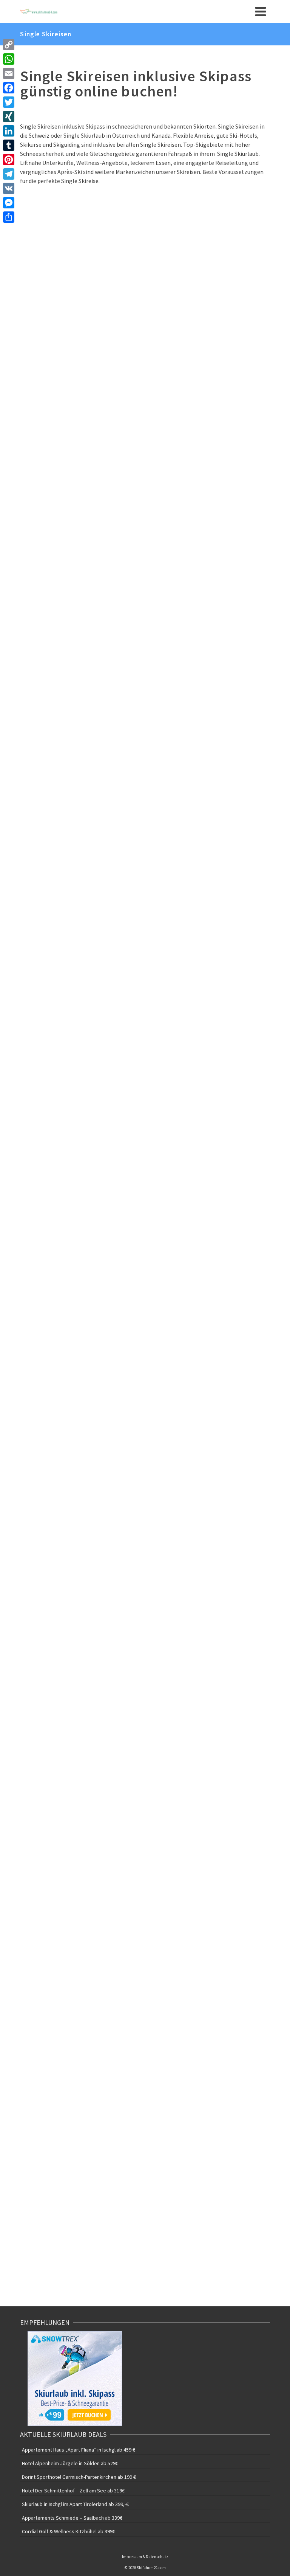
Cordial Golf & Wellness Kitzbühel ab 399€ (69, 2531)
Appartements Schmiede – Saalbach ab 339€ (72, 2518)
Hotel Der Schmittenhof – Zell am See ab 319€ (73, 2491)
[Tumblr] (9, 145)
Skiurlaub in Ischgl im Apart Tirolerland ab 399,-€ (75, 2504)
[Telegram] (9, 174)
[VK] (9, 188)
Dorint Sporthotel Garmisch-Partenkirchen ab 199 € (79, 2477)
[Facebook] (9, 88)
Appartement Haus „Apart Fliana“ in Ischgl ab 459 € (79, 2450)
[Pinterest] (9, 160)
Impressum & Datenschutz (145, 2557)
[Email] (9, 73)
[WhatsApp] (9, 59)
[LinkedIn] (9, 131)
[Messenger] (9, 203)
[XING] (9, 116)
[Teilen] (9, 217)
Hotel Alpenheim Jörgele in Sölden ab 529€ (70, 2463)
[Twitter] (9, 102)
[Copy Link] (9, 45)
